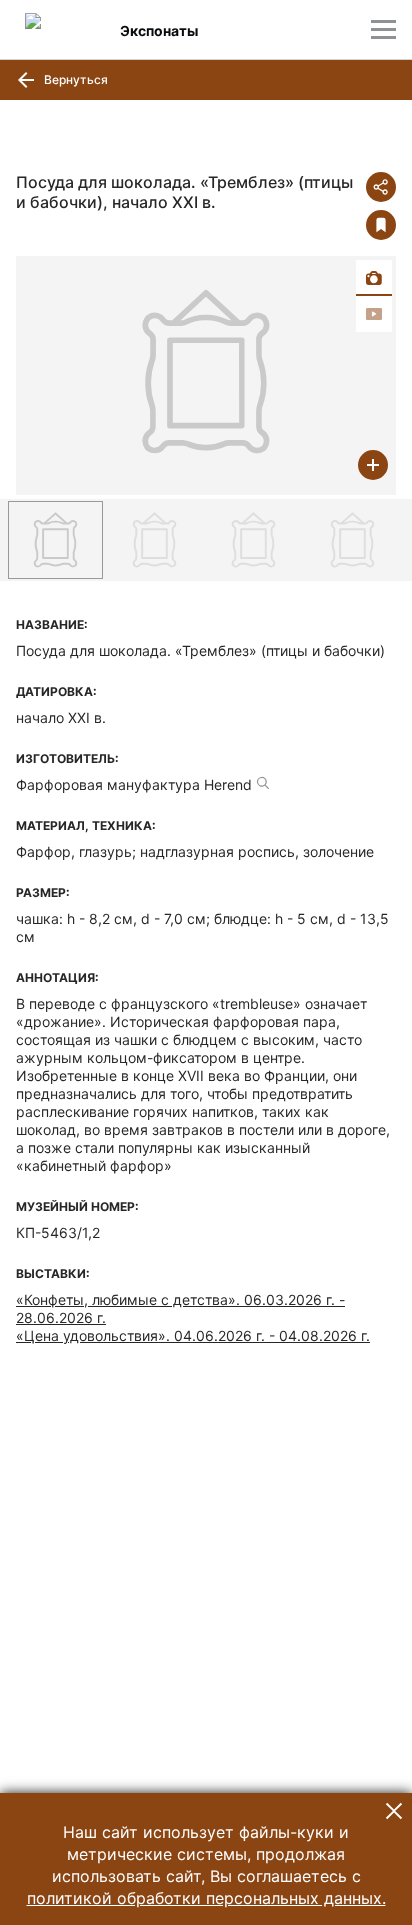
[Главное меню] (383, 29)
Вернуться (74, 79)
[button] (394, 1811)
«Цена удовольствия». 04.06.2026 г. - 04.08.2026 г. (193, 1335)
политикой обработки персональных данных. (206, 1898)
